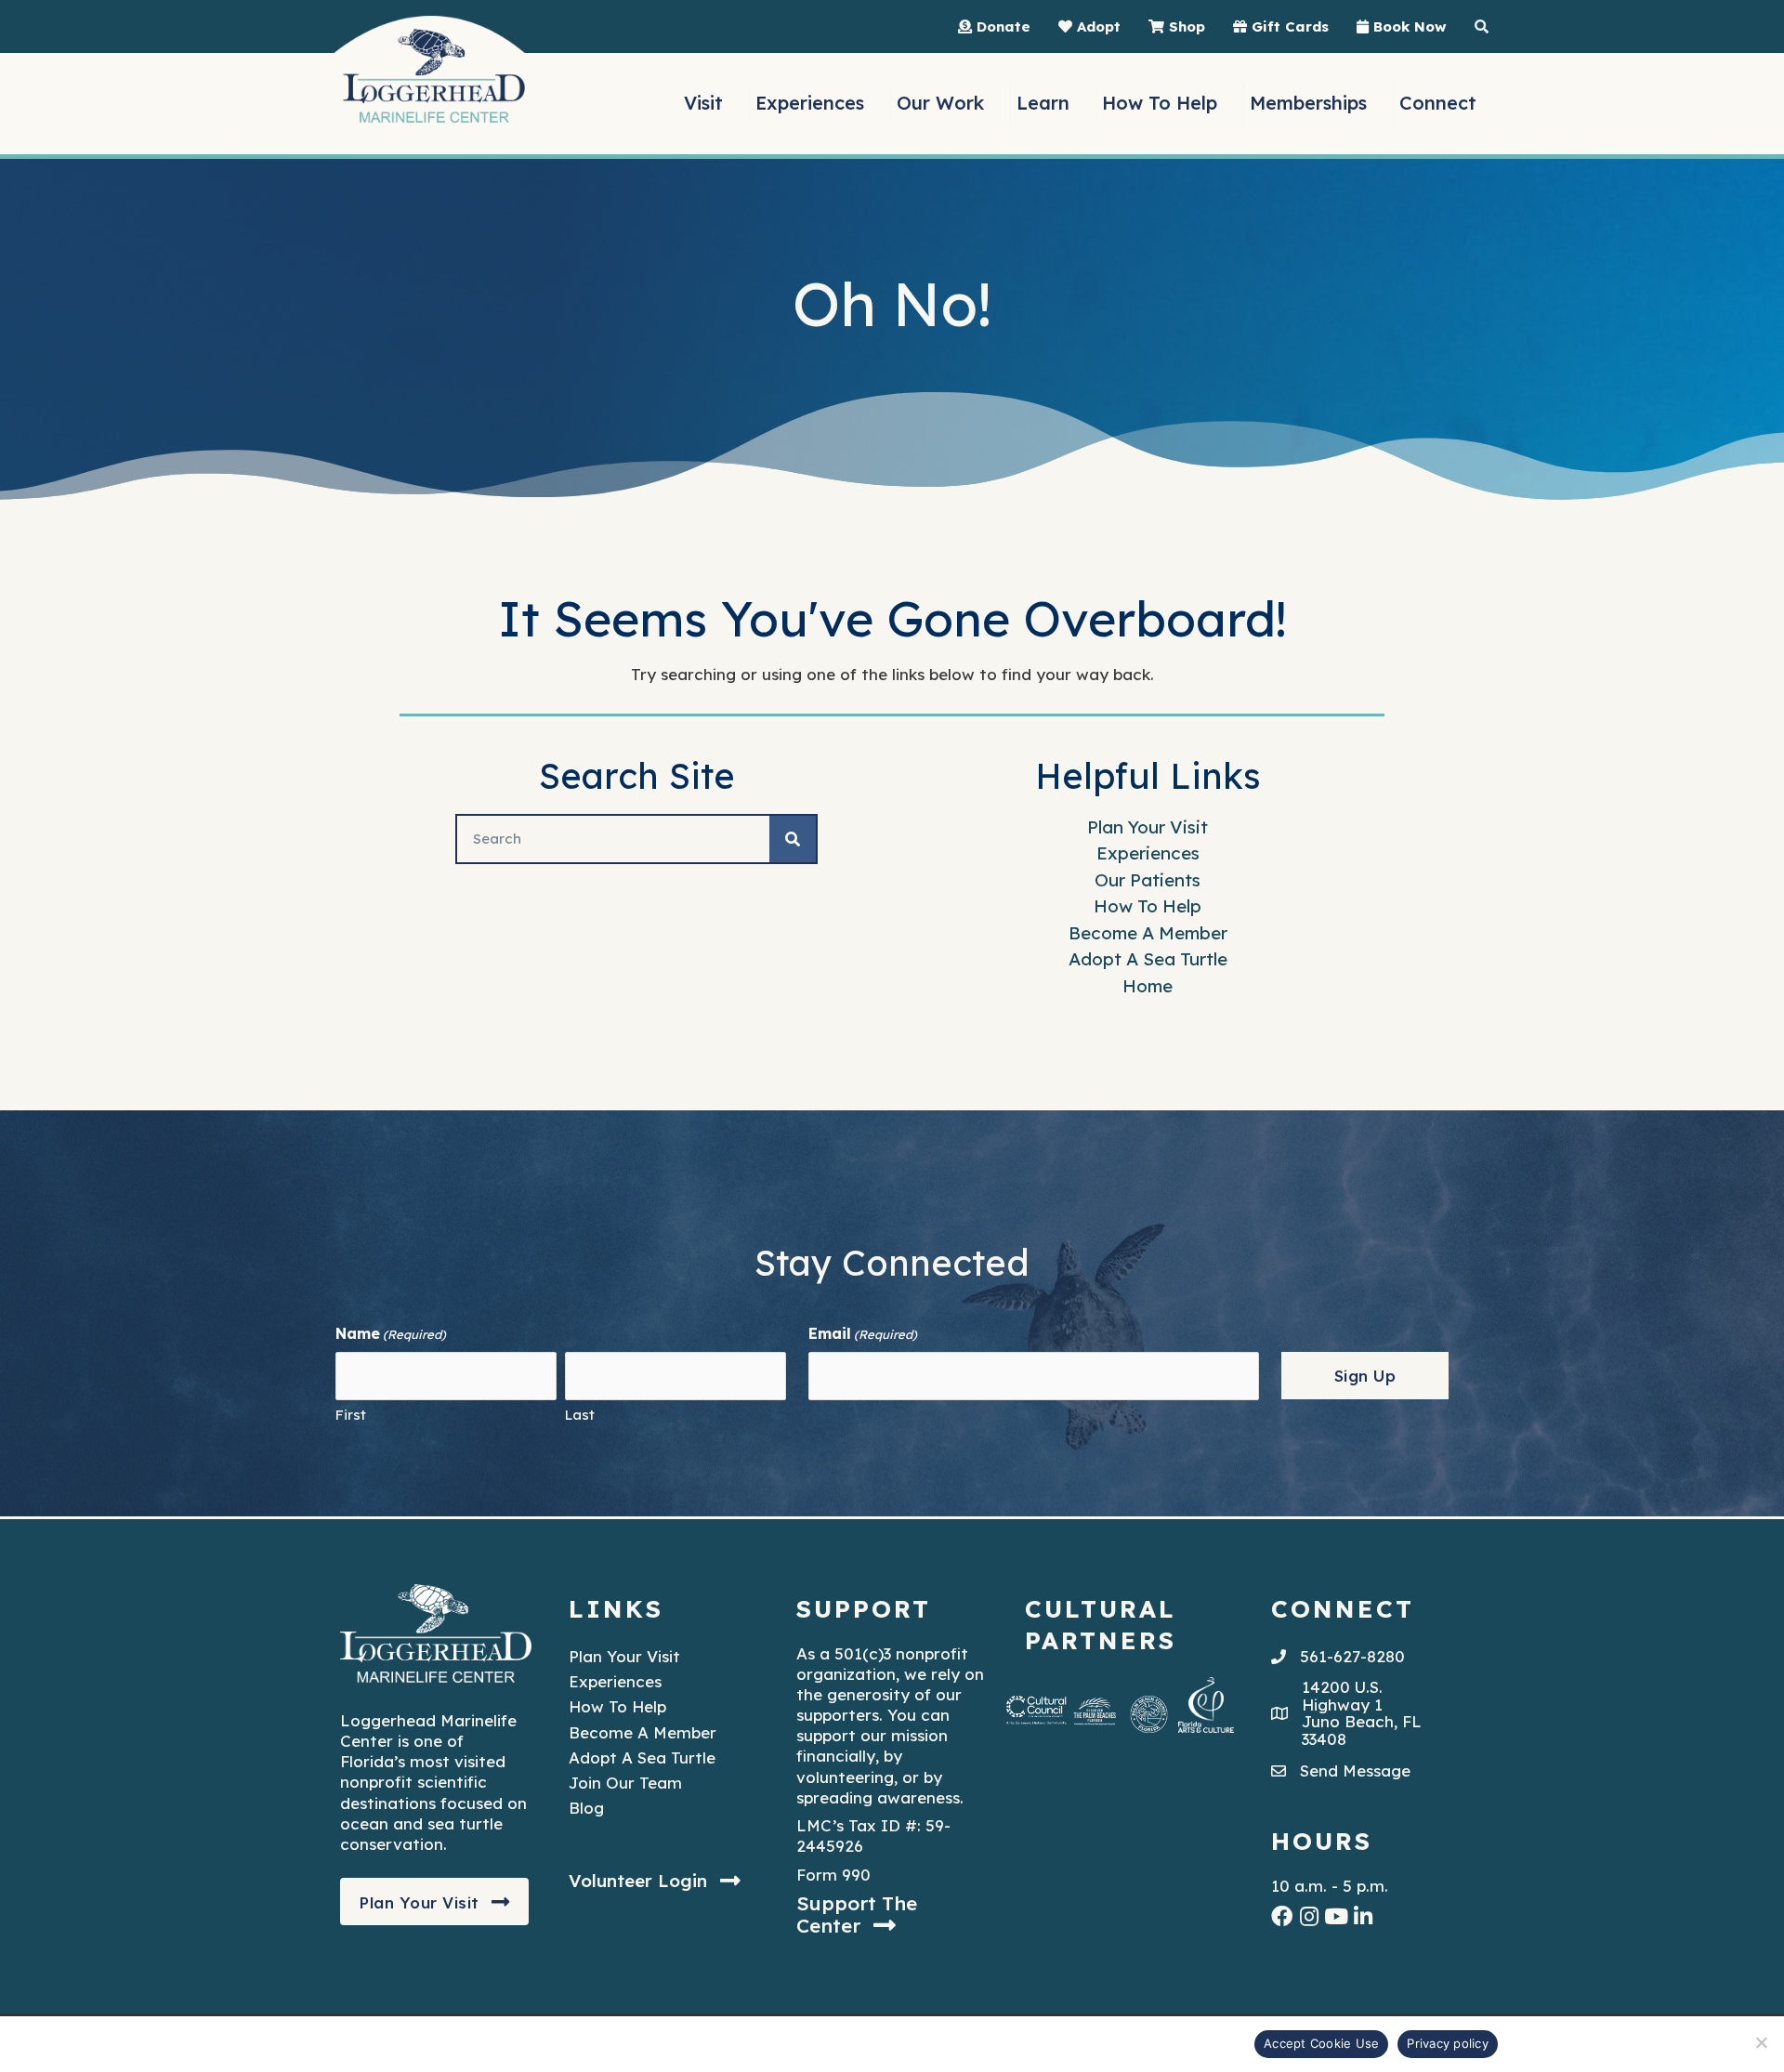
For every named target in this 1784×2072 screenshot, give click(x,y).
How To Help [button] (1160, 103)
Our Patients (1148, 880)
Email (863, 1333)
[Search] (793, 839)
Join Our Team (625, 1783)
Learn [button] (1043, 103)
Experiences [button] (810, 103)
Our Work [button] (940, 103)
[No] (1761, 2042)
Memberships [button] (1308, 103)
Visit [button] (703, 103)
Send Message (1355, 1770)
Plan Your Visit (1148, 827)
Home (1148, 986)
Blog (586, 1808)
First (351, 1415)
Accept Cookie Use (1321, 2043)
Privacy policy (1448, 2043)
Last (580, 1415)
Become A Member (1148, 933)
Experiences (1148, 853)
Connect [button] (1438, 103)
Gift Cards (1288, 26)
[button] (434, 1902)
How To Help (1148, 906)
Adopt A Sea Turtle (1148, 959)
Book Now (1408, 26)
